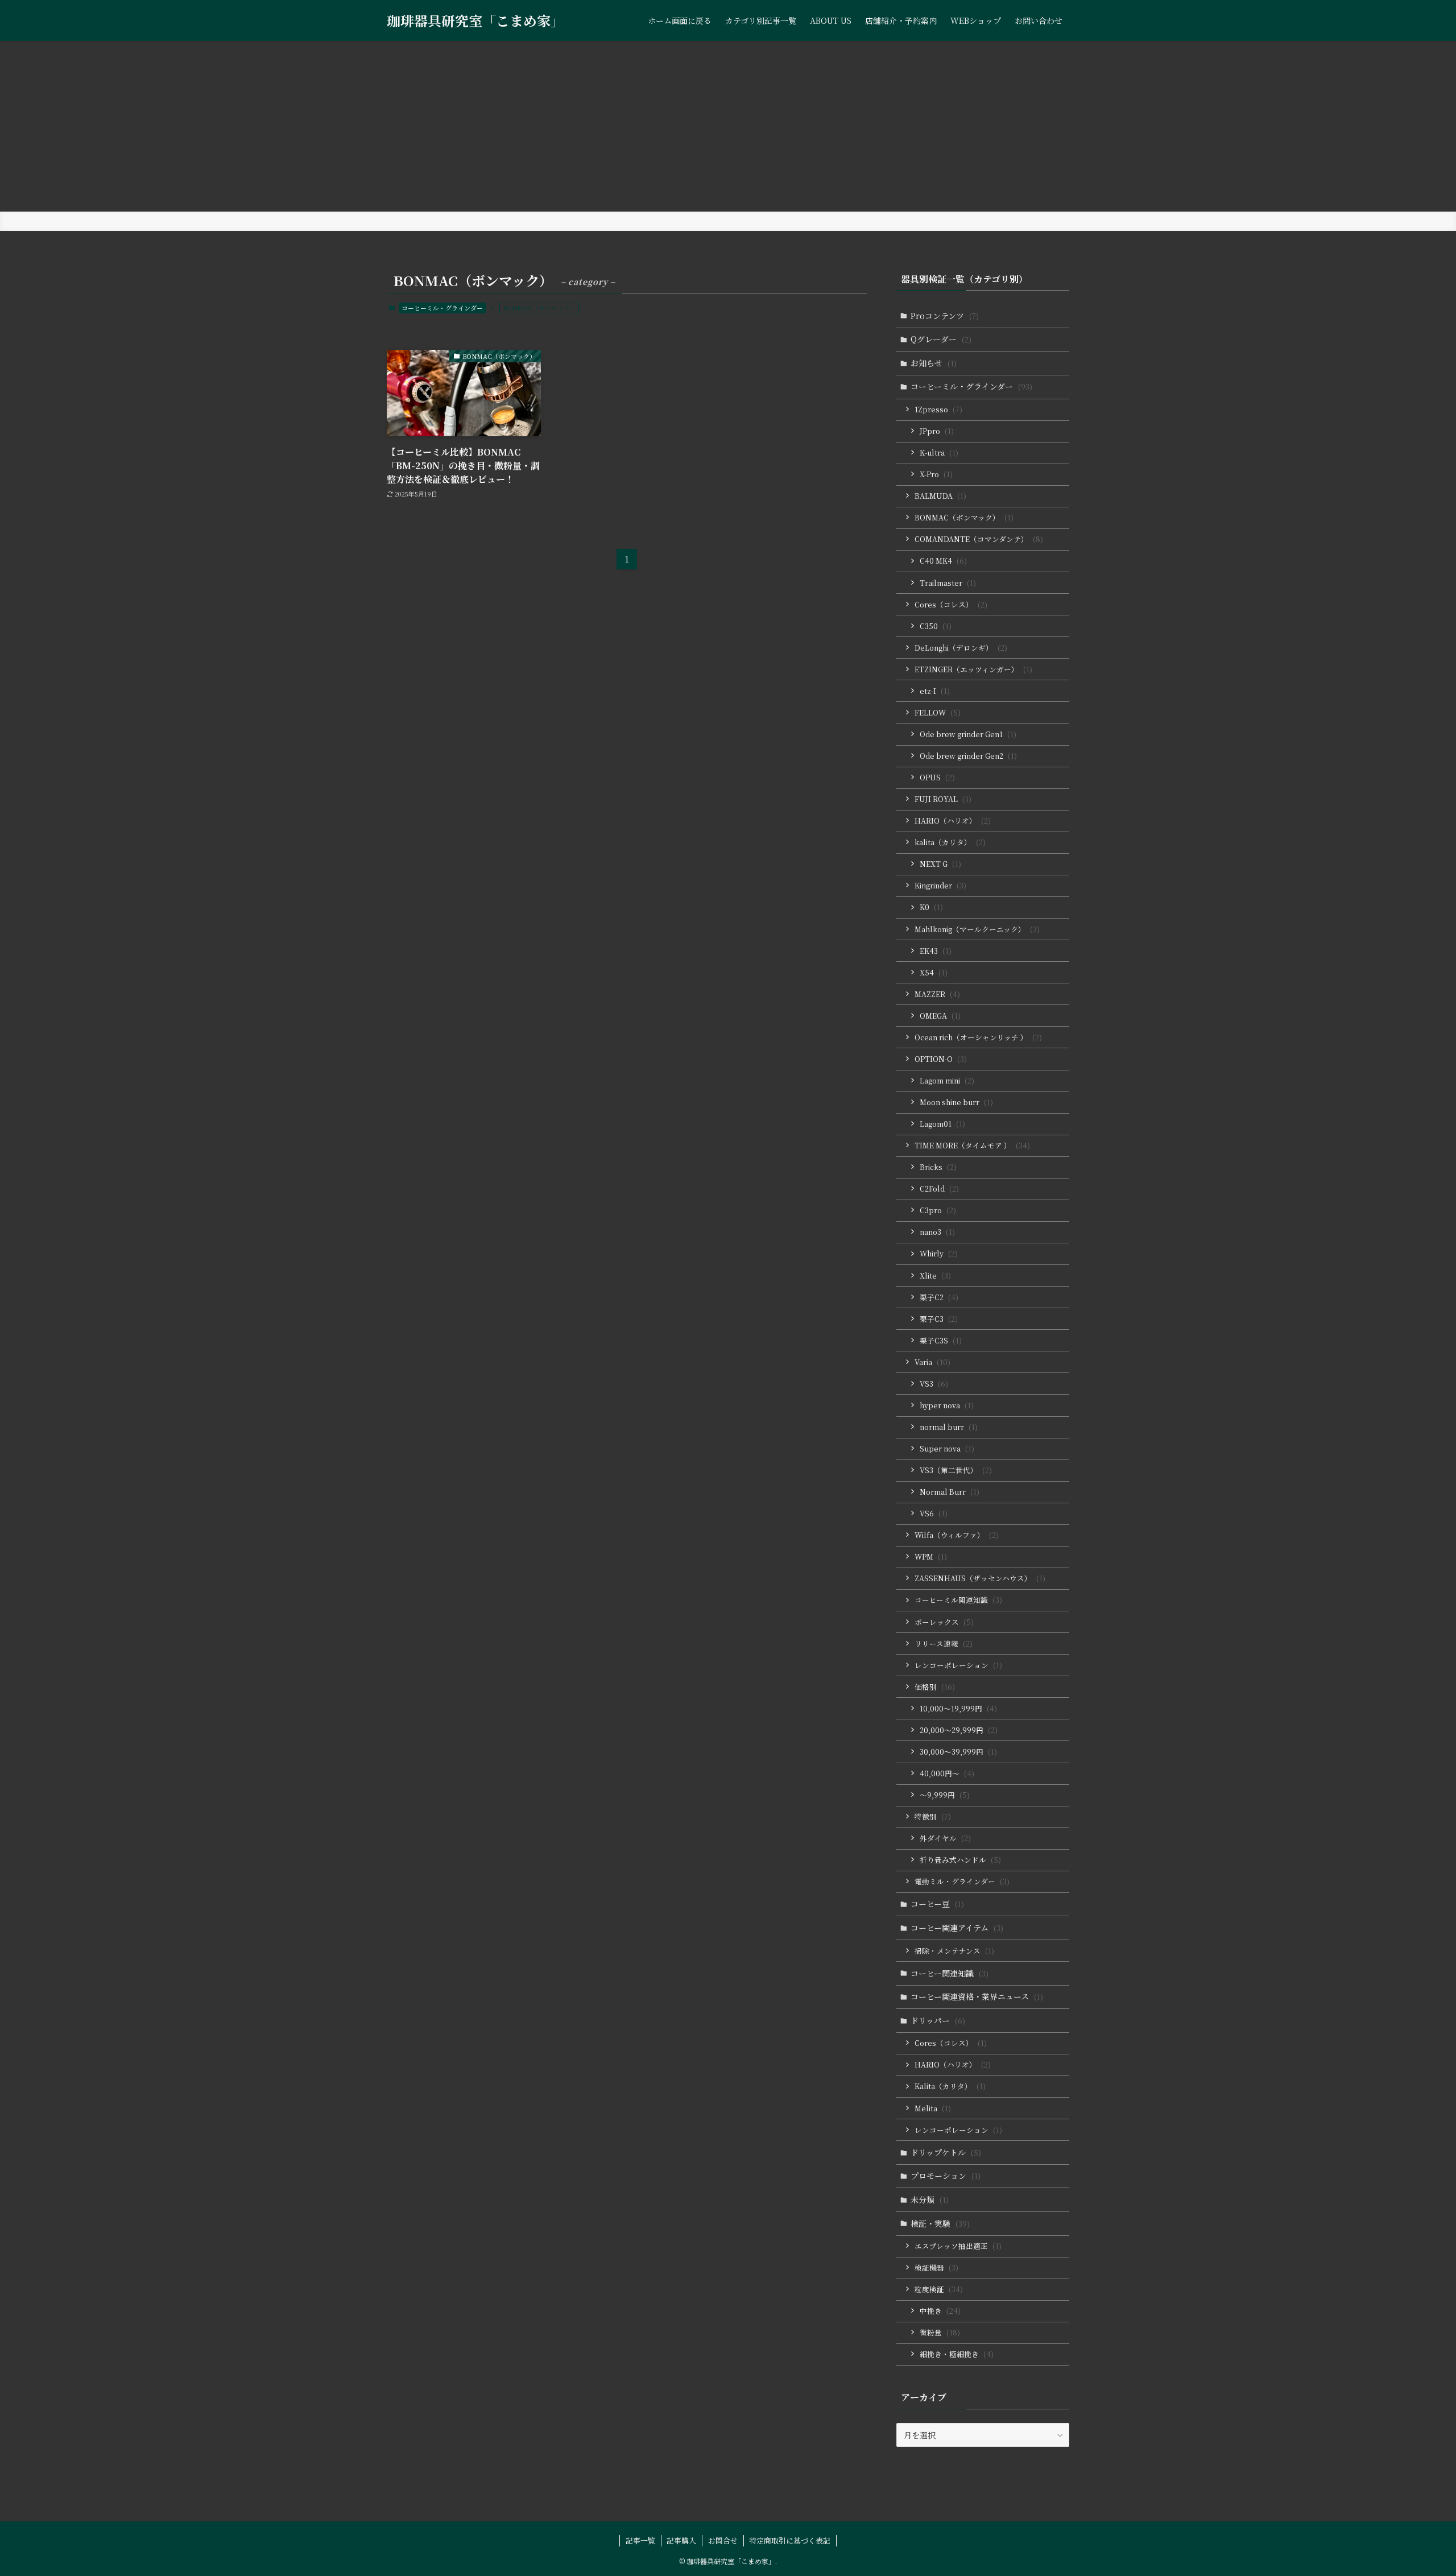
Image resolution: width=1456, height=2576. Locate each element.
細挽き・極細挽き (957, 2354)
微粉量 (940, 2332)
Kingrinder (940, 885)
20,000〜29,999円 (959, 1730)
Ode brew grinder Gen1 (968, 734)
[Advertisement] (728, 126)
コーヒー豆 (937, 1904)
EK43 (936, 951)
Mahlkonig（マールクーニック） (977, 929)
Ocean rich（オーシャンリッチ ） (978, 1037)
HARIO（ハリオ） (953, 820)
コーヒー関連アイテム (957, 1928)
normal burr (949, 1427)
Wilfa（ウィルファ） (957, 1535)
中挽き (940, 2311)
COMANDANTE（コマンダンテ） (979, 539)
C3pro (938, 1210)
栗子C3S (941, 1340)
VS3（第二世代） (956, 1470)
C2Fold (939, 1188)
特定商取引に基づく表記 (790, 2540)
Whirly (939, 1253)
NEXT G (940, 864)
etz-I (935, 691)
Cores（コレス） (951, 604)
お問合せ (723, 2540)
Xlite (935, 1275)
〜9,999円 (945, 1795)
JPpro (937, 431)
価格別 (935, 1687)
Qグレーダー (941, 339)
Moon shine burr (956, 1102)
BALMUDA (940, 496)
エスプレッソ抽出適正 (958, 2246)
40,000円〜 (947, 1773)
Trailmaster (948, 583)
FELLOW (938, 712)
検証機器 (936, 2267)
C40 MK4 (943, 561)
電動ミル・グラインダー (962, 1881)
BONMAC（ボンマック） (964, 517)
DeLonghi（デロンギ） (961, 648)
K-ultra (939, 452)
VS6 (934, 1513)
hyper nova (947, 1405)
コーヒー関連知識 (950, 1973)
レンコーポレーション (958, 1665)
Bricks (938, 1167)
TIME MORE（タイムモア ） (972, 1145)
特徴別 (933, 1816)
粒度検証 (939, 2289)
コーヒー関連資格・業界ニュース (977, 1996)
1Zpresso (938, 409)
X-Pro (936, 474)
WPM (931, 1556)
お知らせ (934, 363)
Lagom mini (947, 1080)
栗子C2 (939, 1297)
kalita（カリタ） (950, 842)
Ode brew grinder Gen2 (968, 756)
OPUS (937, 777)
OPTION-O (941, 1059)
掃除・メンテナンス (954, 1951)
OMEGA (940, 1016)
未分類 (930, 2199)
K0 (931, 907)
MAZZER (937, 994)
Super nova (947, 1448)
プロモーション (946, 2176)
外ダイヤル (945, 1838)
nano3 (937, 1232)
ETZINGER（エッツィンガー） (973, 669)
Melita (933, 2108)
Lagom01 (942, 1124)
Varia (932, 1362)
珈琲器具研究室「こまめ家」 (475, 20)
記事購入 (681, 2540)
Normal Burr (950, 1492)
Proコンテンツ (945, 316)
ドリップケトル (946, 2152)
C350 (936, 626)
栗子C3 (939, 1319)
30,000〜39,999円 (958, 1752)
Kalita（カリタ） (950, 2086)
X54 (934, 972)
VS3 (934, 1384)
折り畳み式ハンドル (960, 1860)
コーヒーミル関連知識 (958, 1600)
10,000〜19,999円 (958, 1708)
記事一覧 (640, 2540)
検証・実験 (940, 2223)
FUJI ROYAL (943, 799)
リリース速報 (944, 1643)
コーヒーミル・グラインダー (442, 308)
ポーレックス (944, 1622)
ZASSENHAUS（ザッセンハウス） (980, 1578)
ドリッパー (938, 2020)
